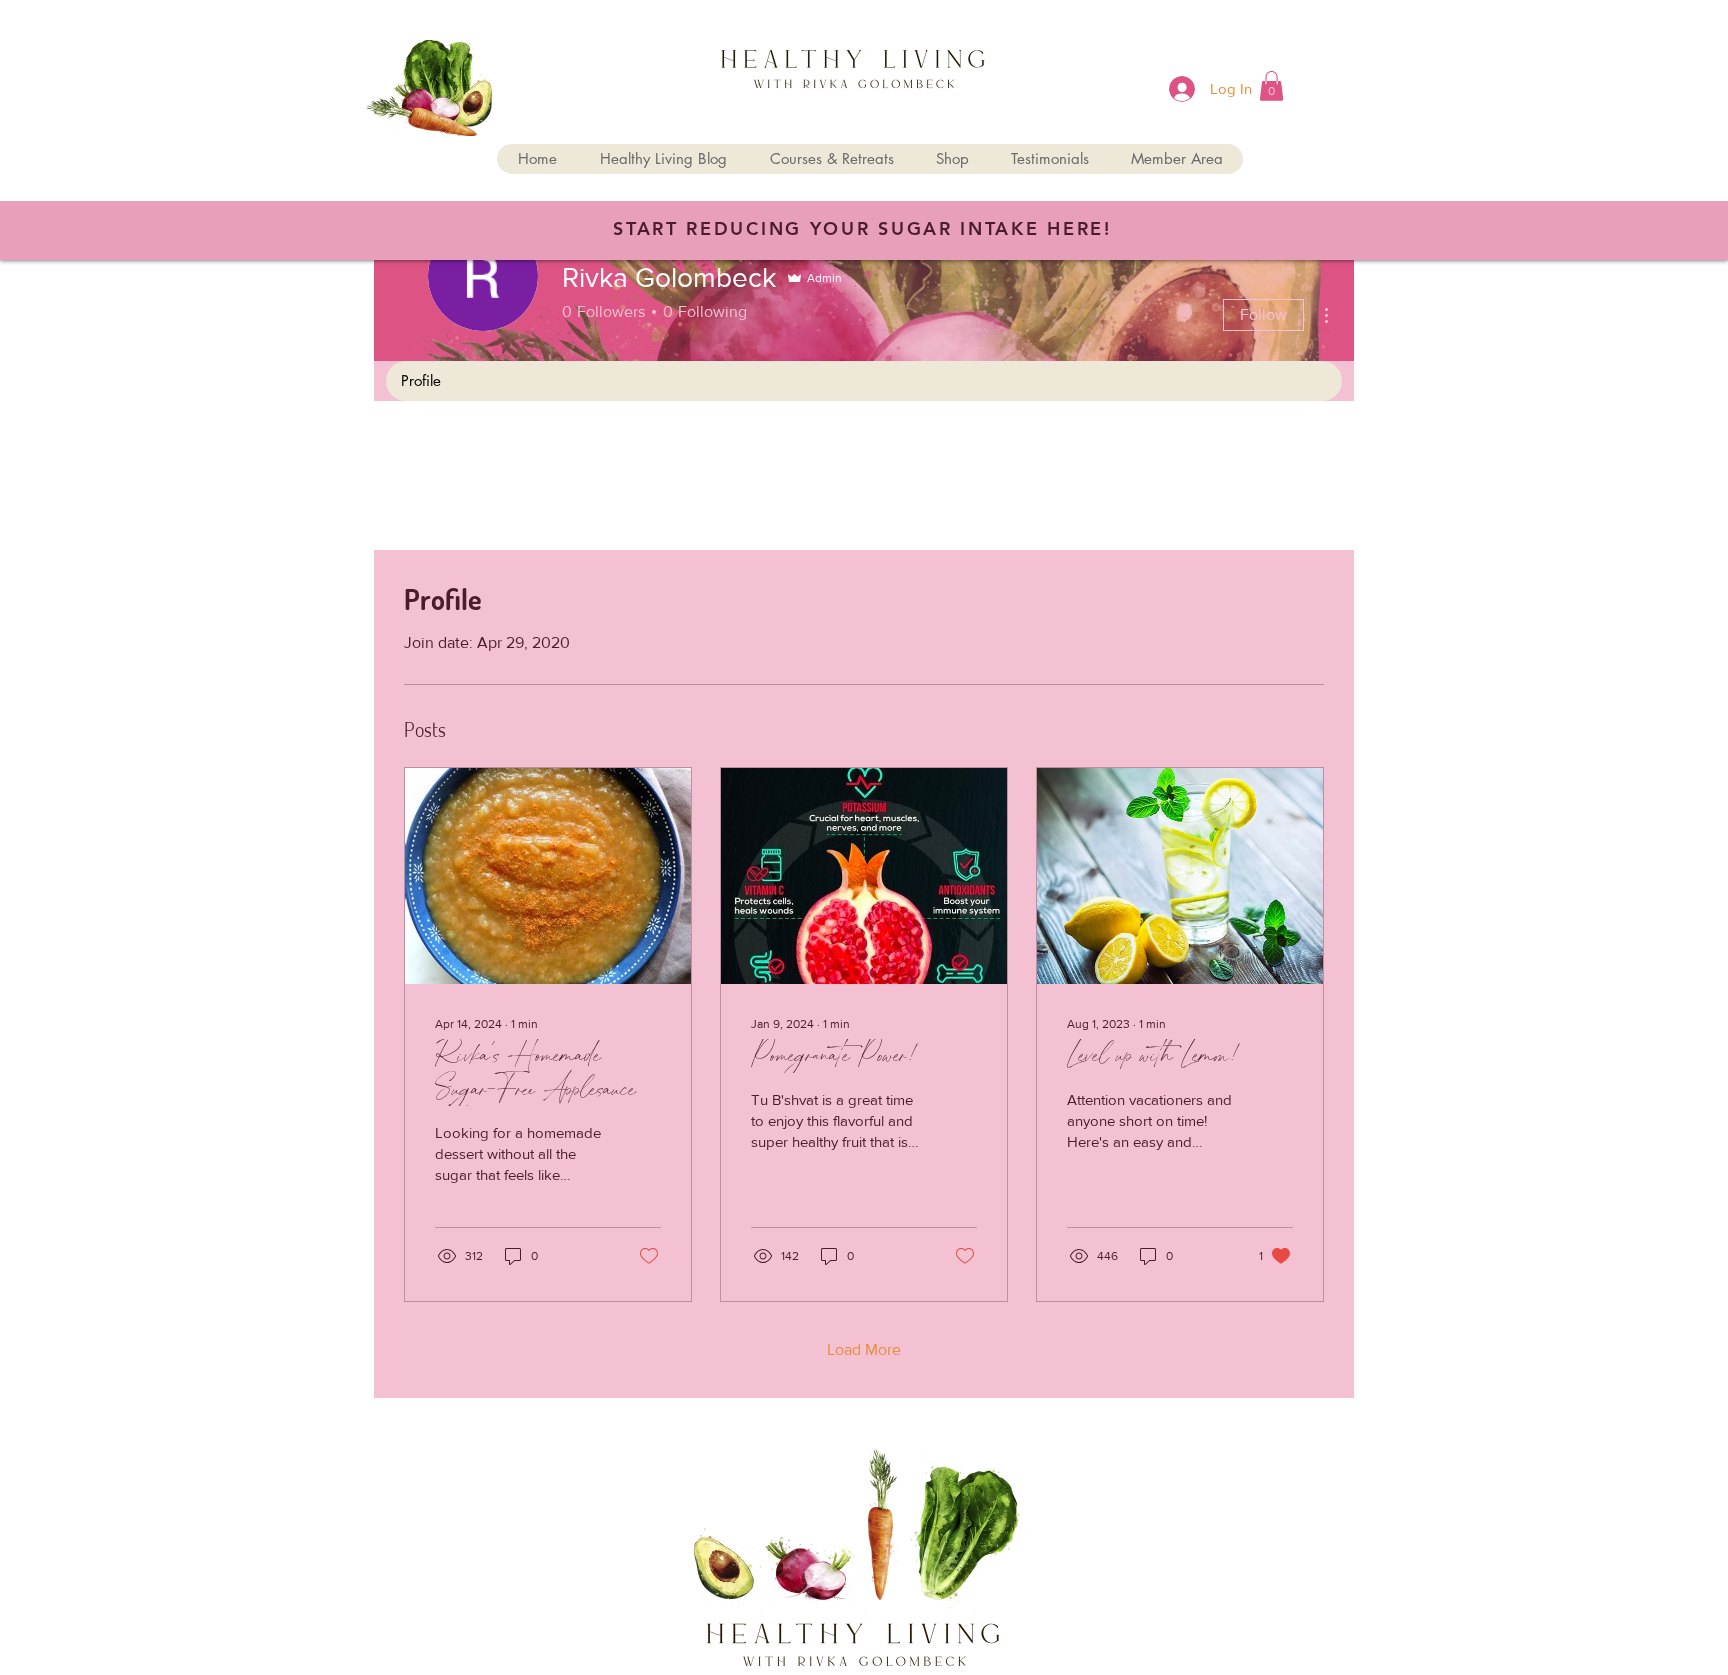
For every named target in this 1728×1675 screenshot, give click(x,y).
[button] (1271, 86)
